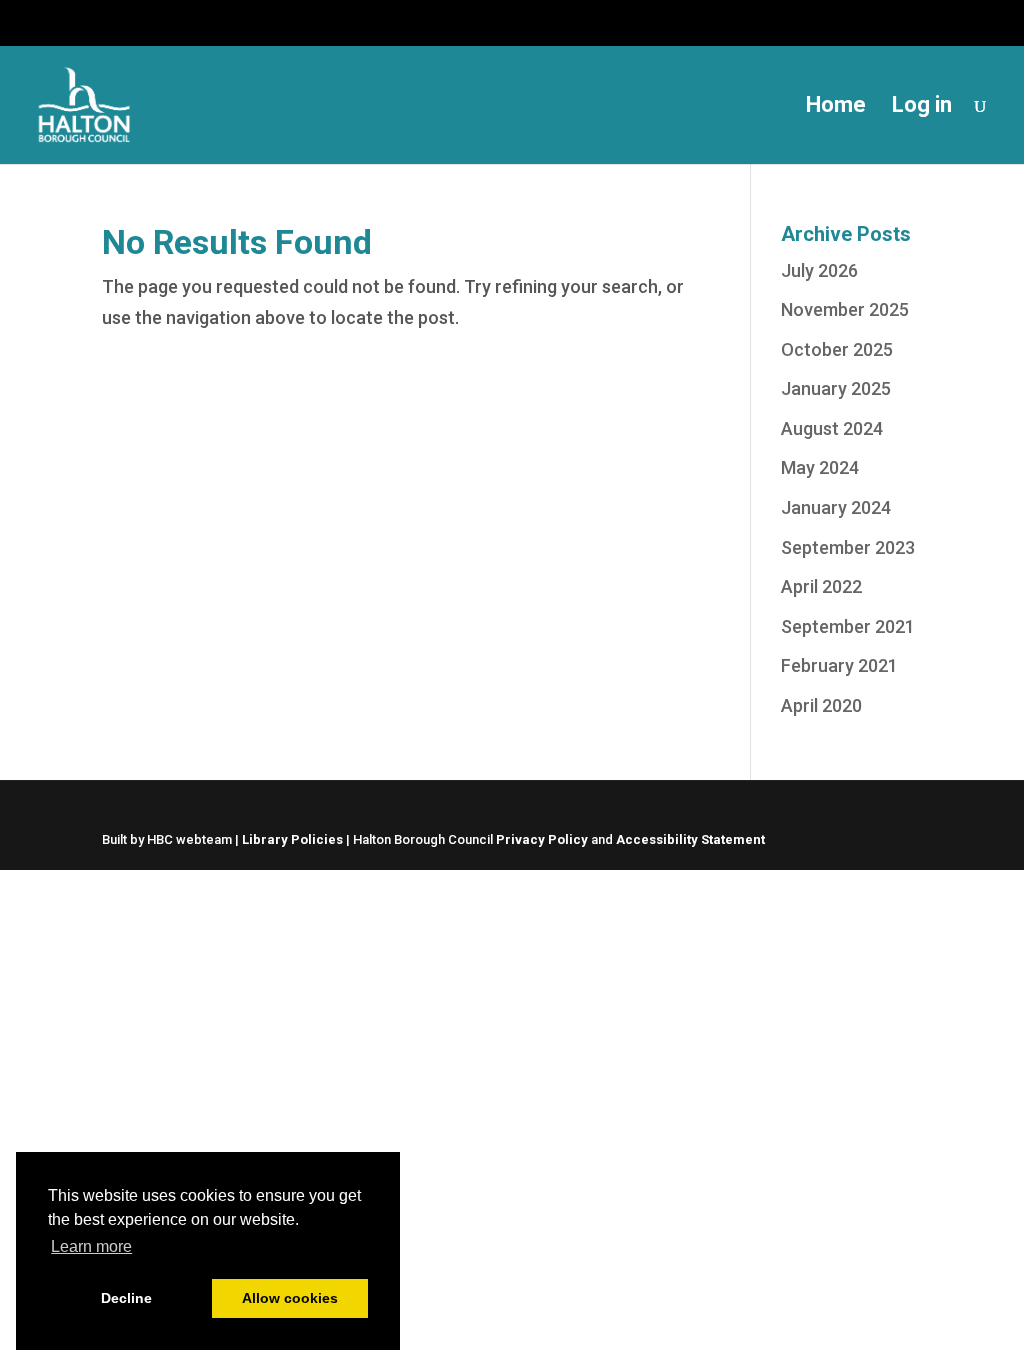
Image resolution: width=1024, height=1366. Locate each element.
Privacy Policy (542, 839)
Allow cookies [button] (290, 1298)
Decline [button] (126, 1298)
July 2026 (819, 270)
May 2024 (820, 467)
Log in (922, 107)
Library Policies (292, 839)
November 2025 (845, 309)
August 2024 (832, 428)
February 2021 (839, 665)
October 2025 (837, 349)
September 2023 (848, 547)
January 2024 (836, 507)
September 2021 (848, 626)
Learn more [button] (91, 1246)
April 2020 (821, 705)
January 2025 (836, 388)
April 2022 (821, 586)
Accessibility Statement (690, 839)
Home (836, 107)
